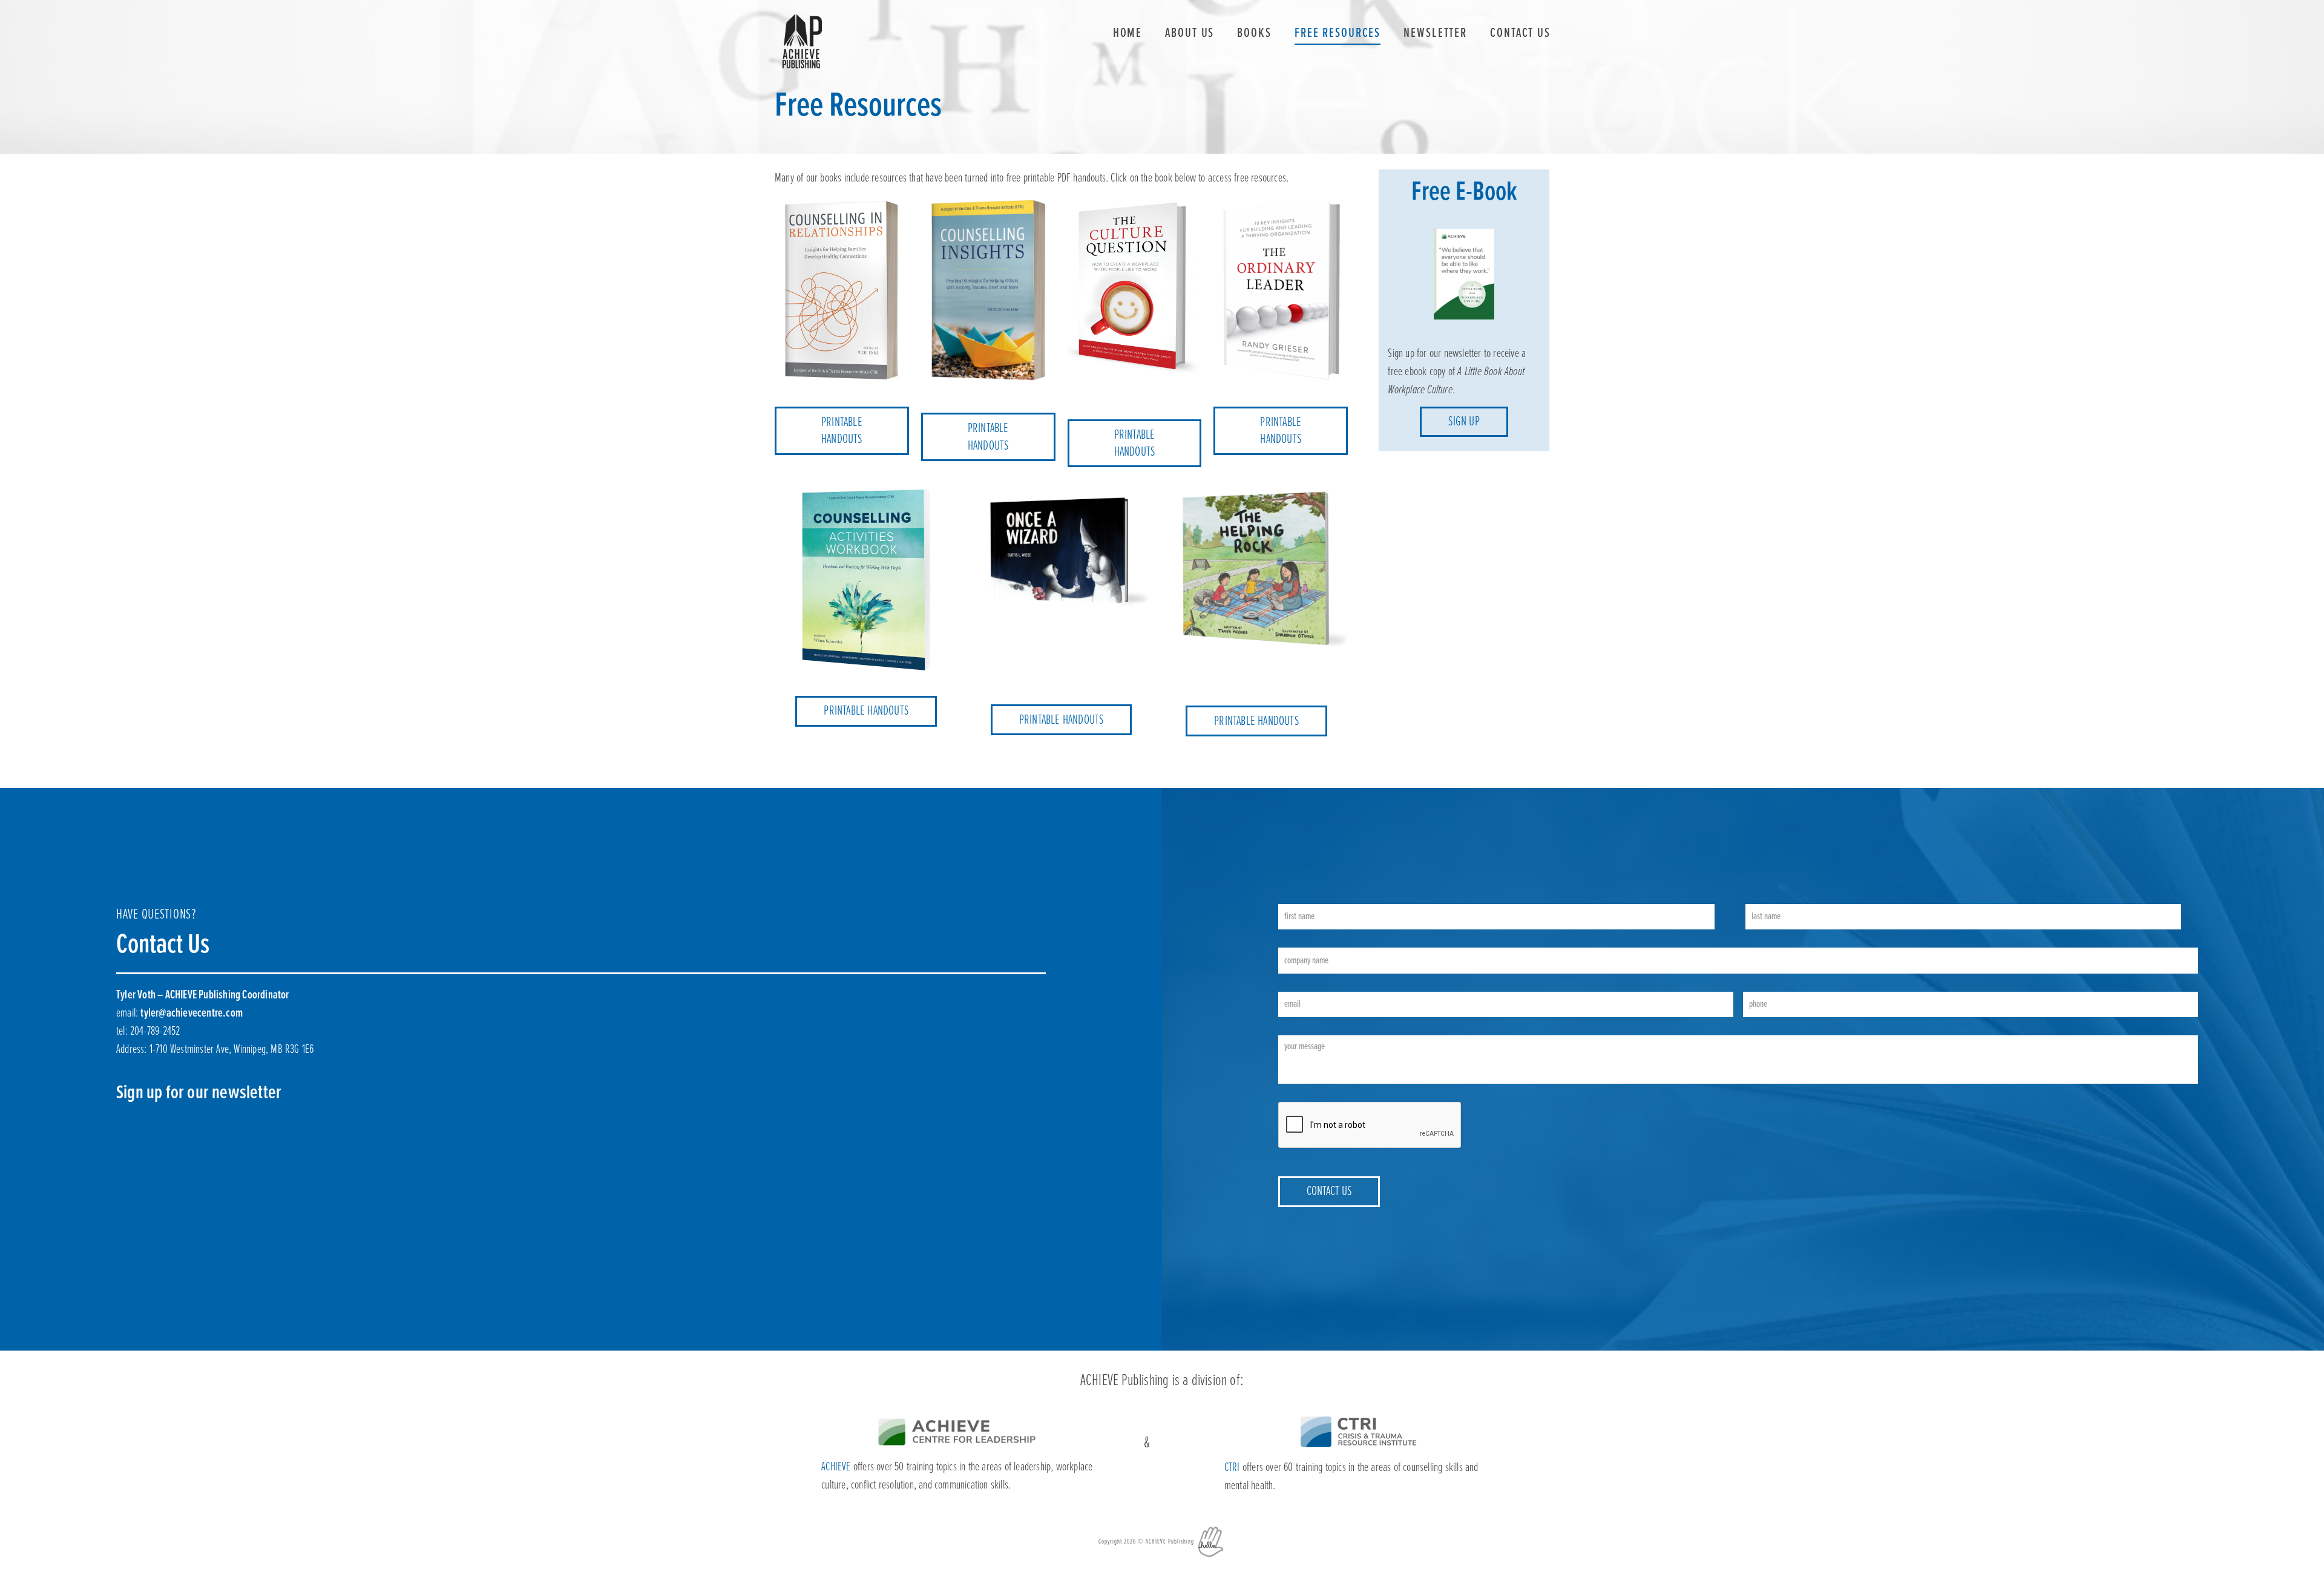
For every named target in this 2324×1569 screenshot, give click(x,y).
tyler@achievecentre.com (192, 1014)
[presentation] (1370, 1125)
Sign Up (1464, 422)
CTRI (1232, 1468)
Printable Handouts (842, 431)
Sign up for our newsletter (199, 1093)
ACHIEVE (836, 1467)
